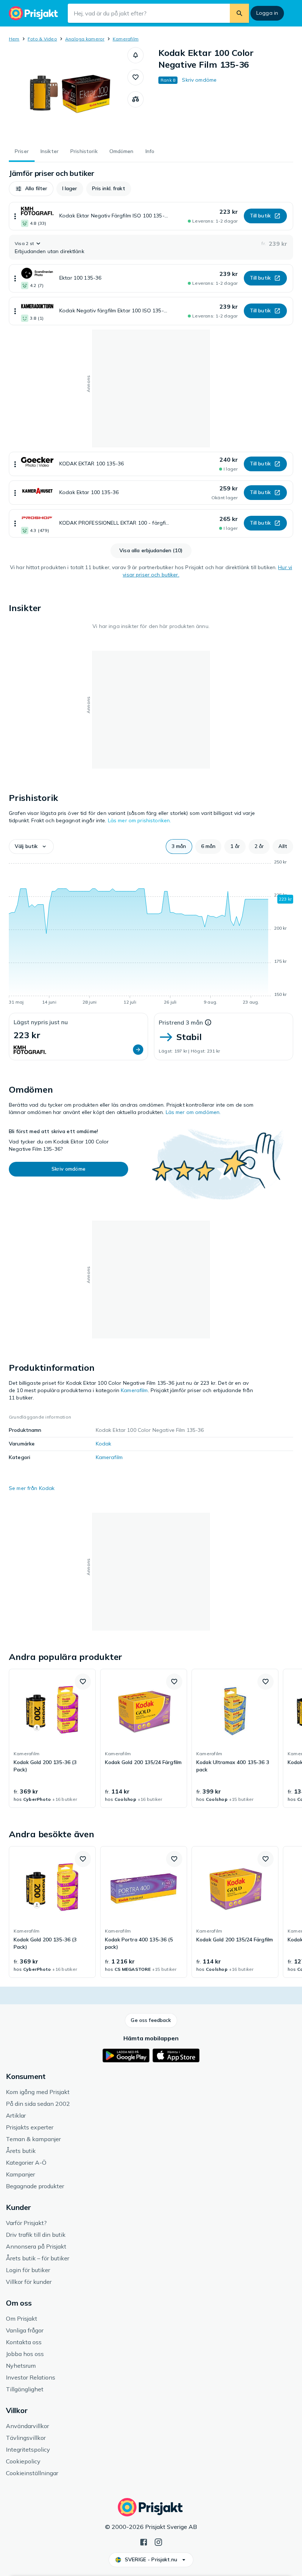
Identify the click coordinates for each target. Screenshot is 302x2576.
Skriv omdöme (199, 80)
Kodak (104, 1444)
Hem (14, 39)
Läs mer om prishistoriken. (140, 820)
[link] (52, 1738)
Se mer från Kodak (32, 1488)
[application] (151, 933)
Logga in (267, 13)
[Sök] (239, 13)
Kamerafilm (126, 39)
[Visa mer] (15, 216)
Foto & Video (42, 39)
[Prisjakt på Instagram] (158, 2541)
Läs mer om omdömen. (193, 1112)
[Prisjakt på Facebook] (144, 2541)
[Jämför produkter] (136, 99)
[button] (136, 55)
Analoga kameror (85, 39)
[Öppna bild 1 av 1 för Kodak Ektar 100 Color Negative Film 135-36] (68, 93)
